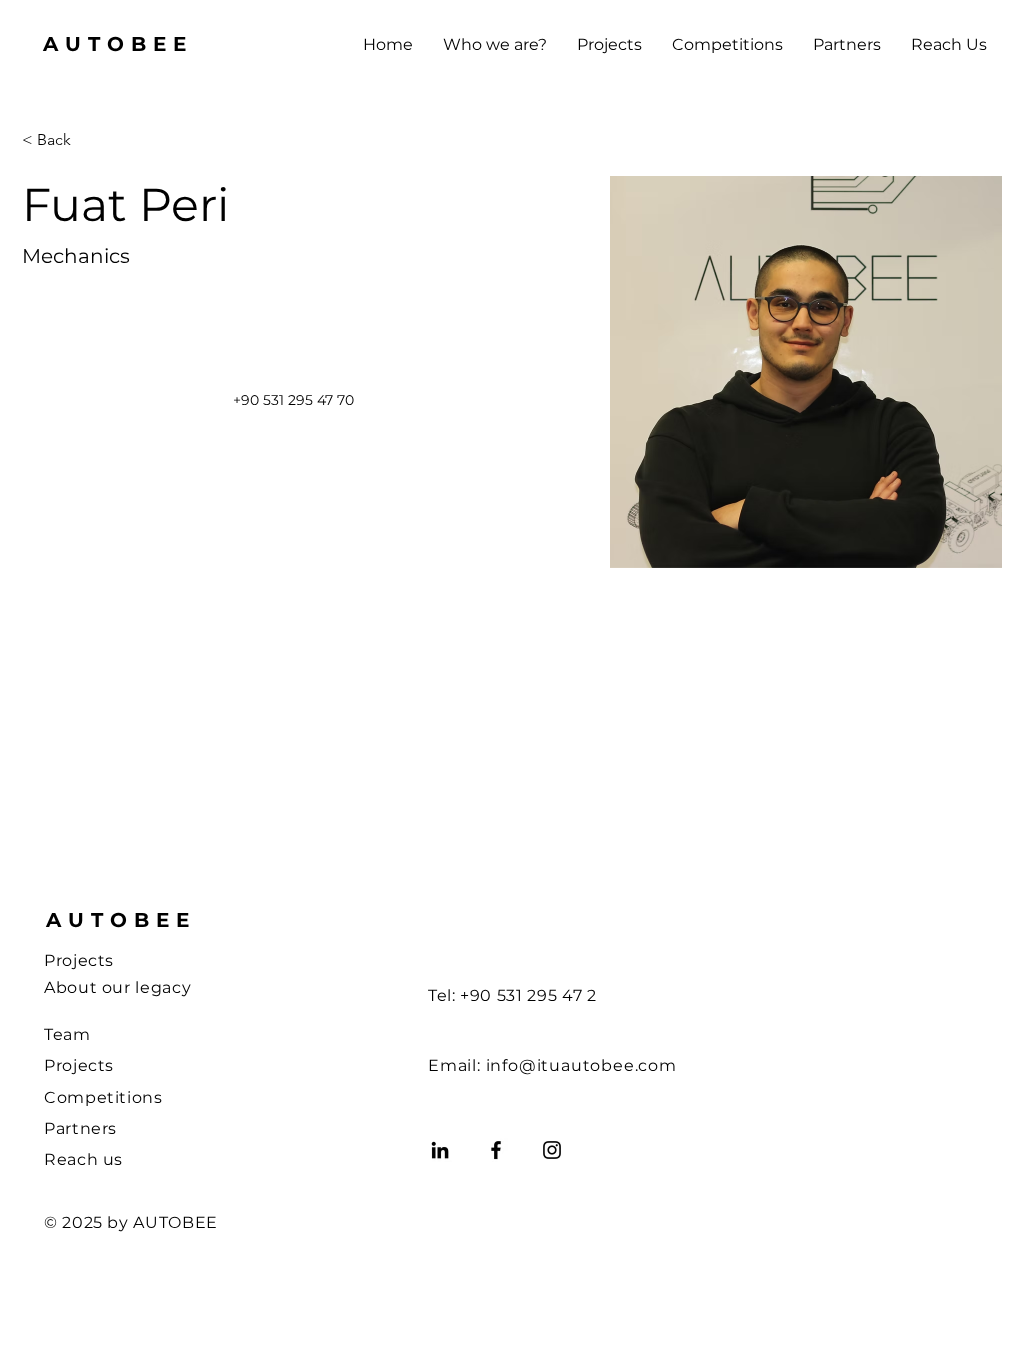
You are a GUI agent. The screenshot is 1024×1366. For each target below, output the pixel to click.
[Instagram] (552, 1150)
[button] (495, 45)
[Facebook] (496, 1150)
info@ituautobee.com (581, 1065)
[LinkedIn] (440, 1150)
